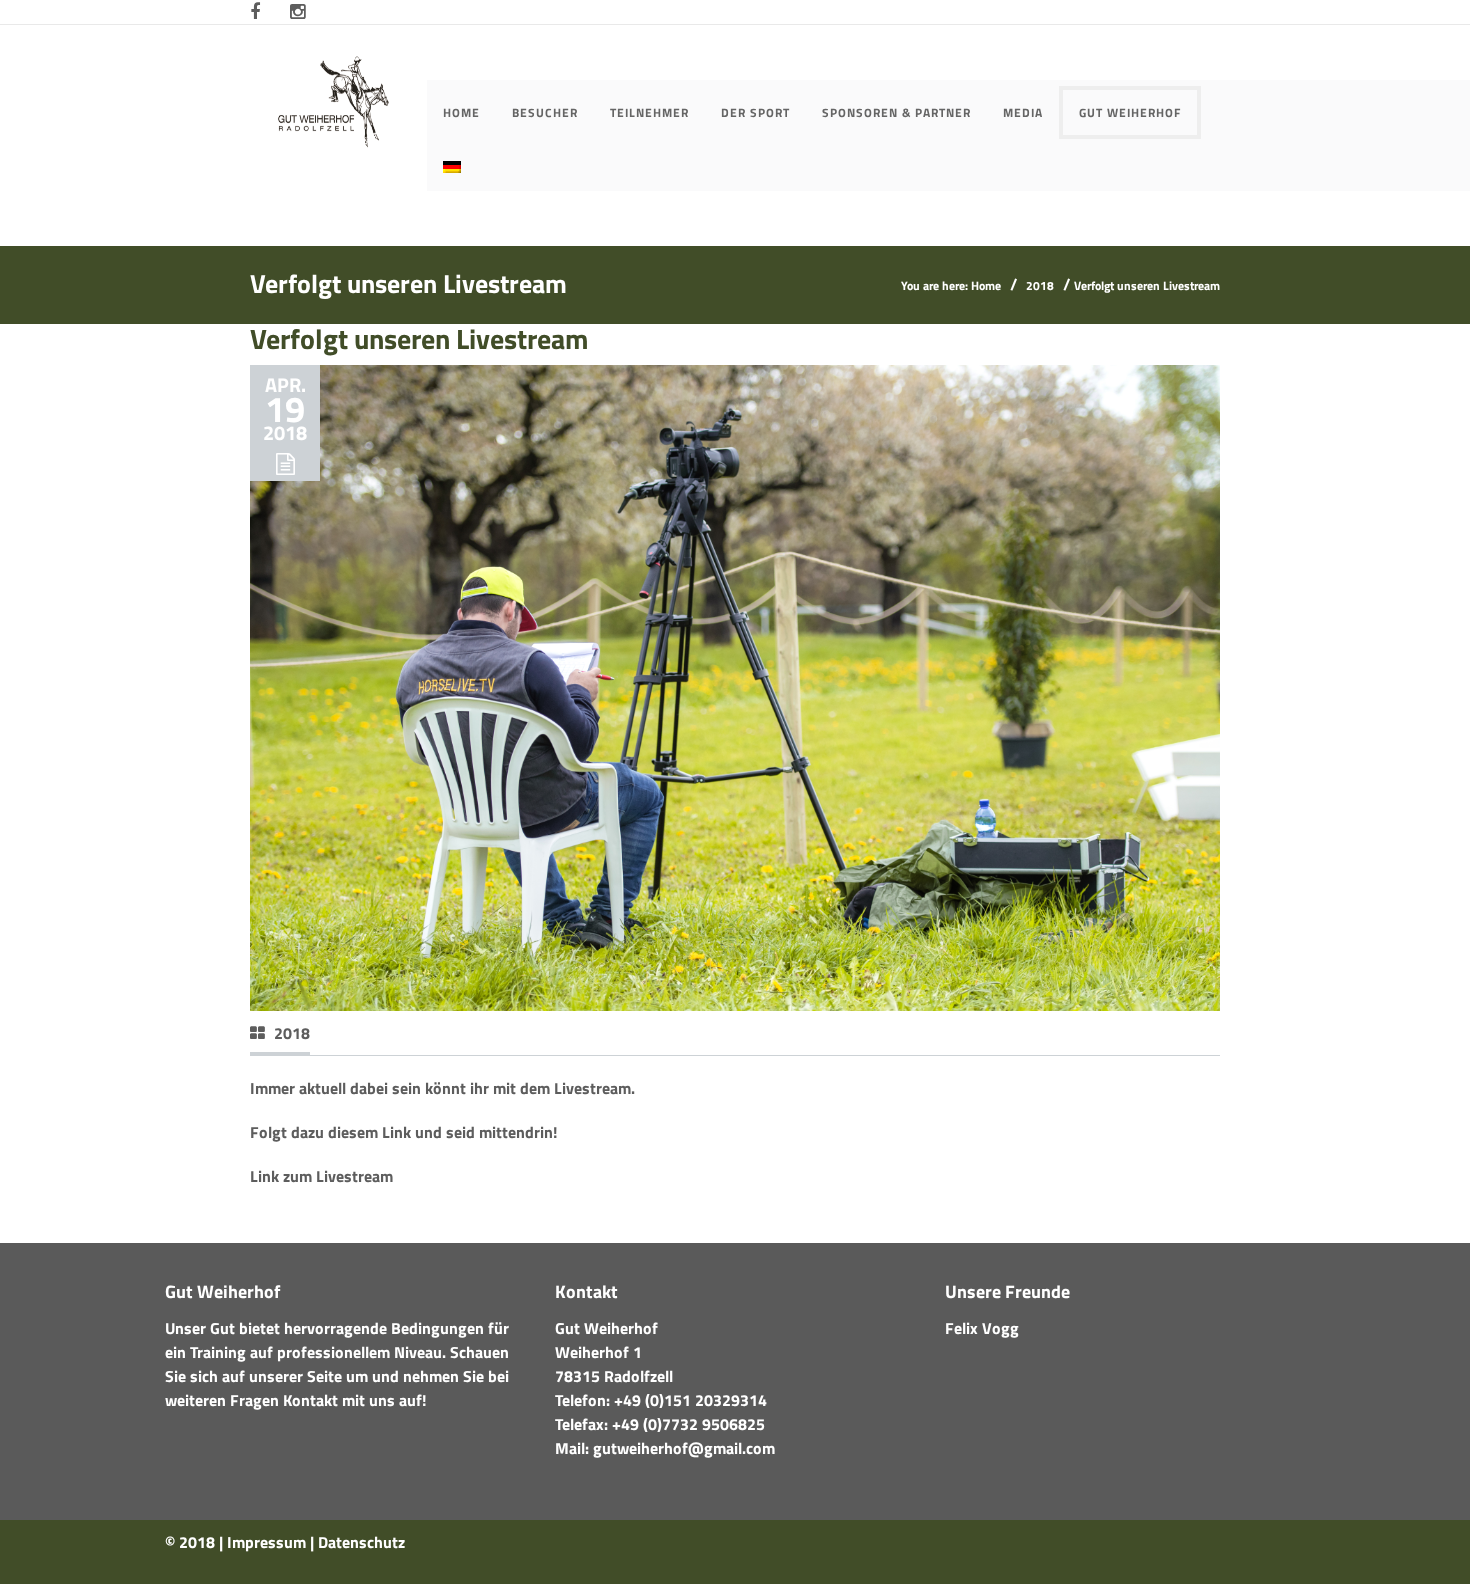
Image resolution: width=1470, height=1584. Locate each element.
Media (1023, 112)
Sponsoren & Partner (896, 112)
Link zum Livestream (321, 1176)
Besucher (545, 112)
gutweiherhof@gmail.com (684, 1448)
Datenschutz (361, 1542)
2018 (1040, 285)
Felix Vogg (982, 1328)
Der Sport (755, 112)
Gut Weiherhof (1130, 112)
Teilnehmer (649, 112)
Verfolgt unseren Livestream (419, 338)
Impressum (266, 1542)
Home (461, 112)
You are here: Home (951, 285)
